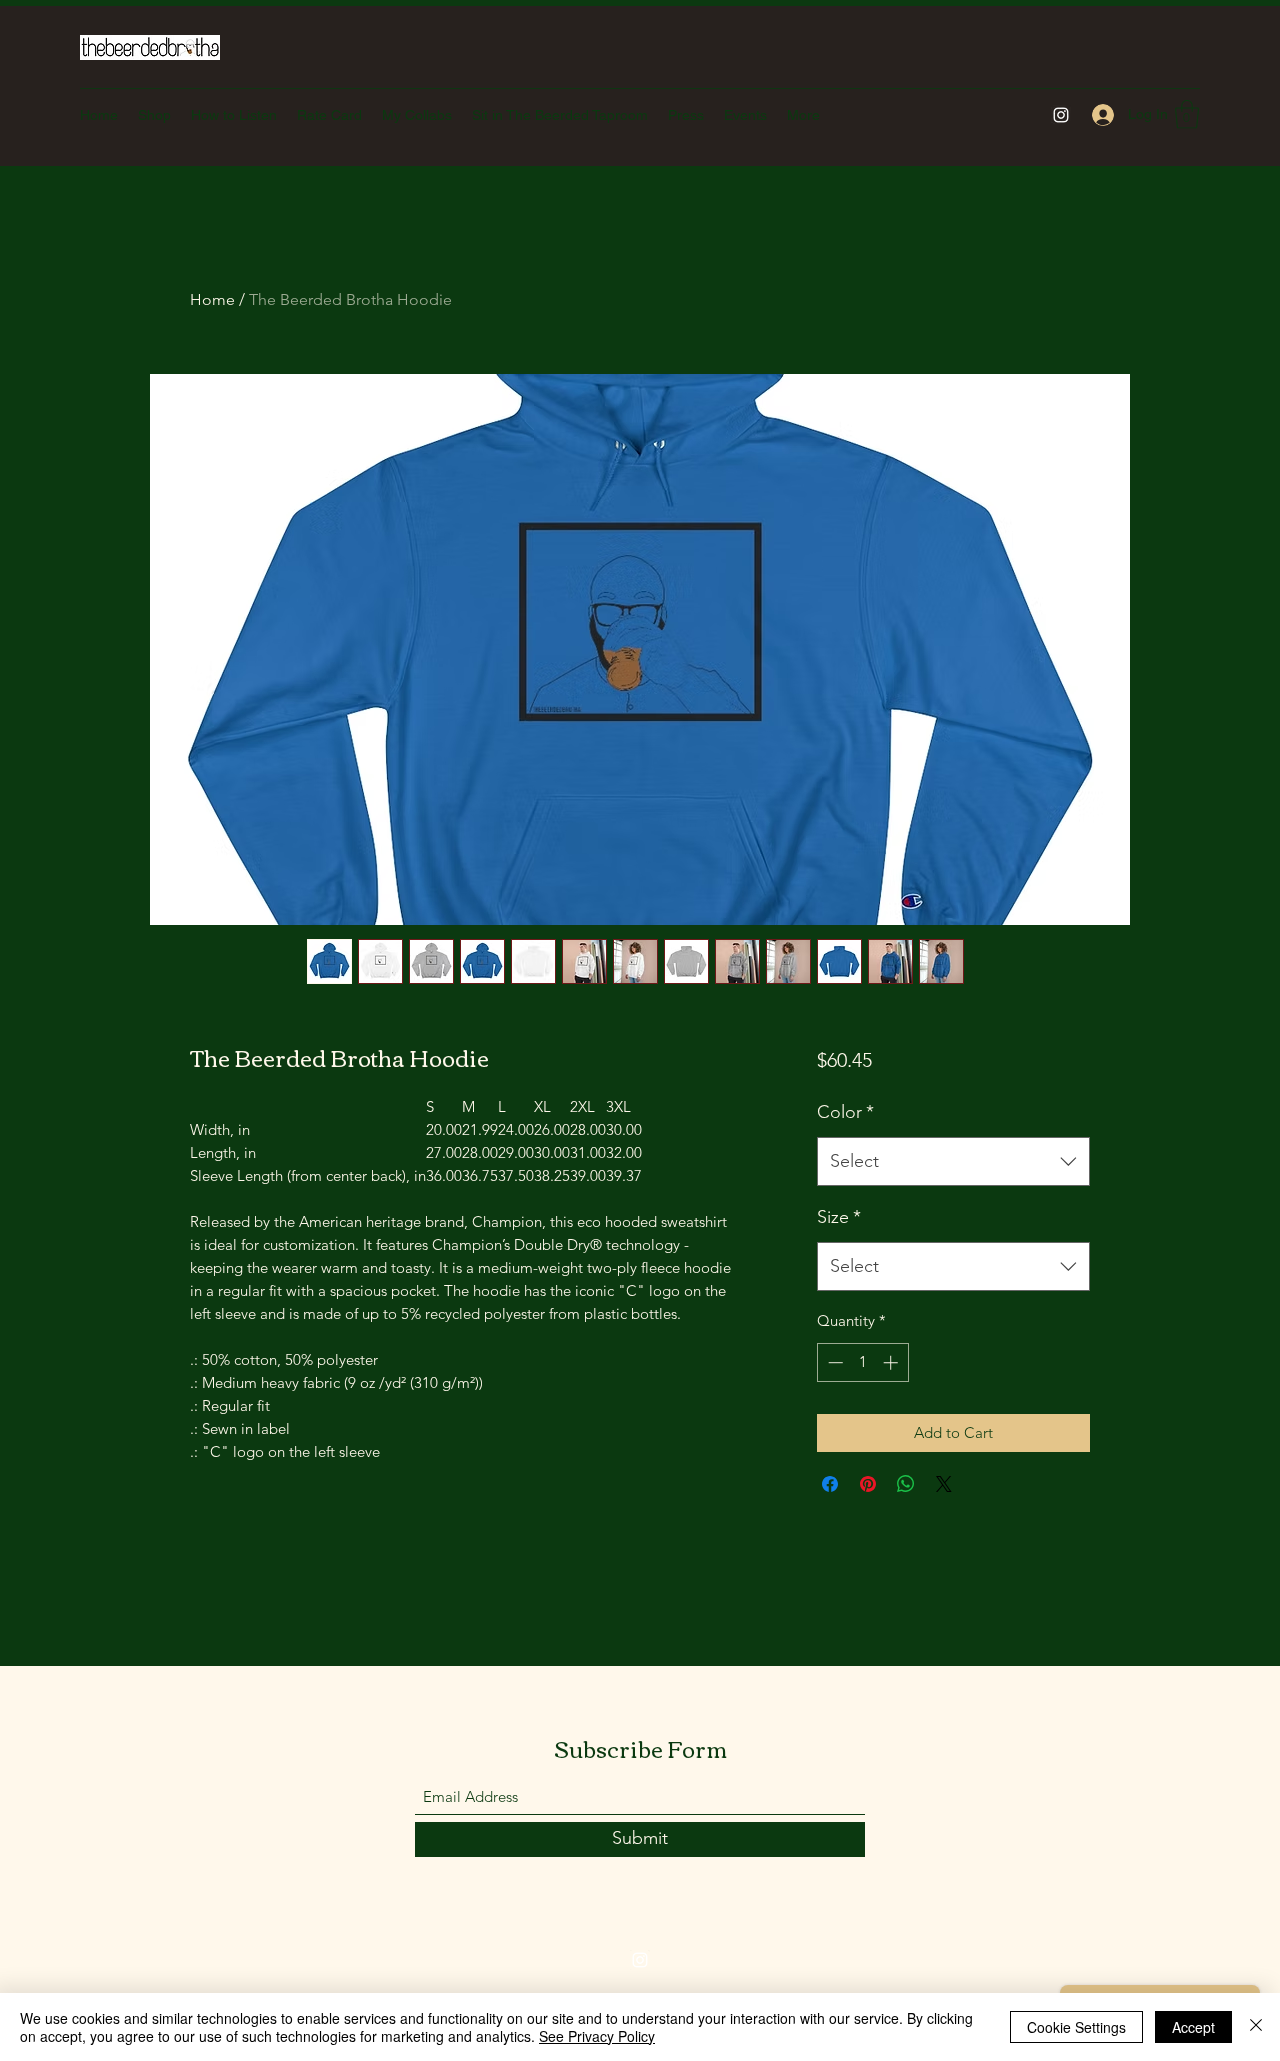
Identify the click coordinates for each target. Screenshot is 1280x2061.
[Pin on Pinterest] (868, 1484)
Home (212, 299)
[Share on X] (944, 1484)
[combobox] (953, 1162)
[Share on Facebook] (830, 1484)
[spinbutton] (862, 1362)
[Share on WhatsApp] (906, 1484)
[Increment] (892, 1362)
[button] (1187, 114)
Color (845, 1112)
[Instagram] (1061, 115)
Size (839, 1217)
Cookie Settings (1076, 2027)
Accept (1193, 2027)
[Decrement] (833, 1362)
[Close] (1256, 2027)
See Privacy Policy (597, 2036)
